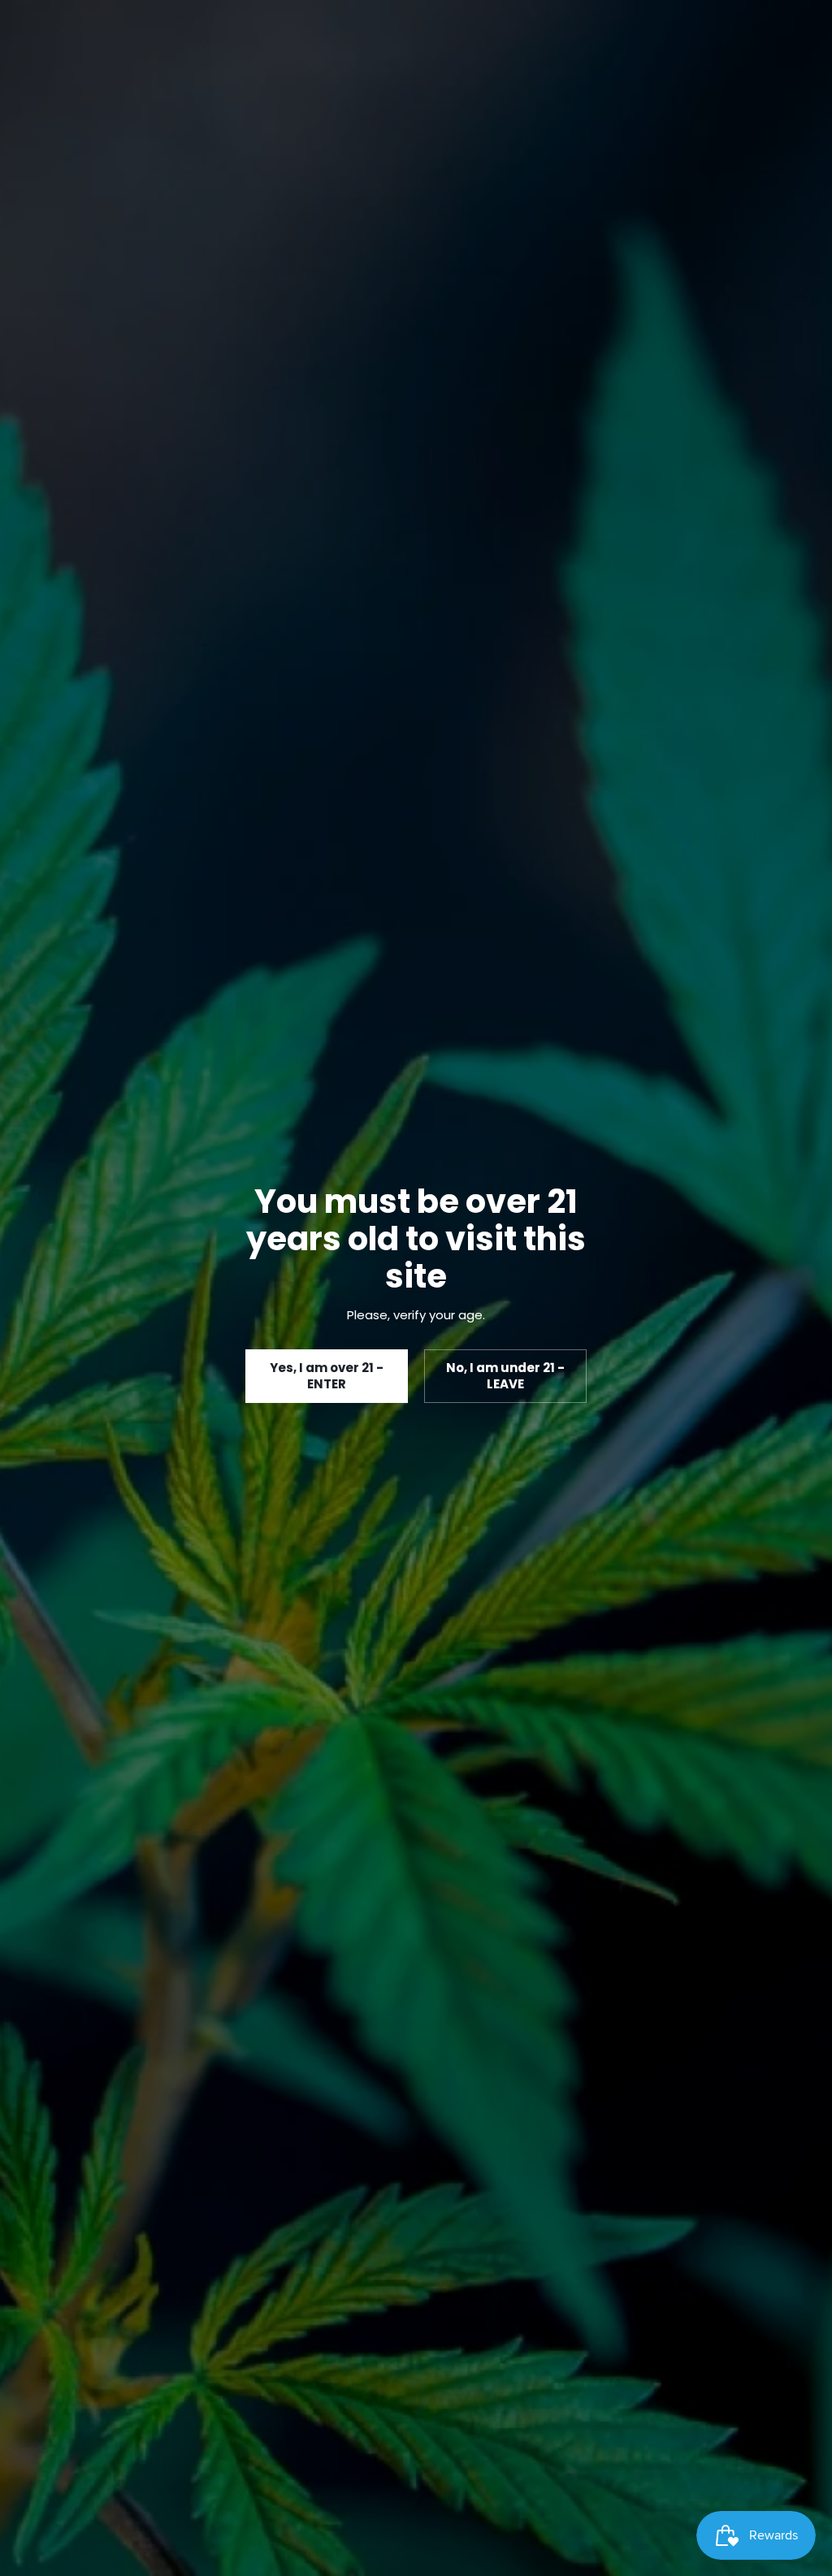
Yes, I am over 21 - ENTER (327, 1376)
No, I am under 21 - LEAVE (505, 1376)
